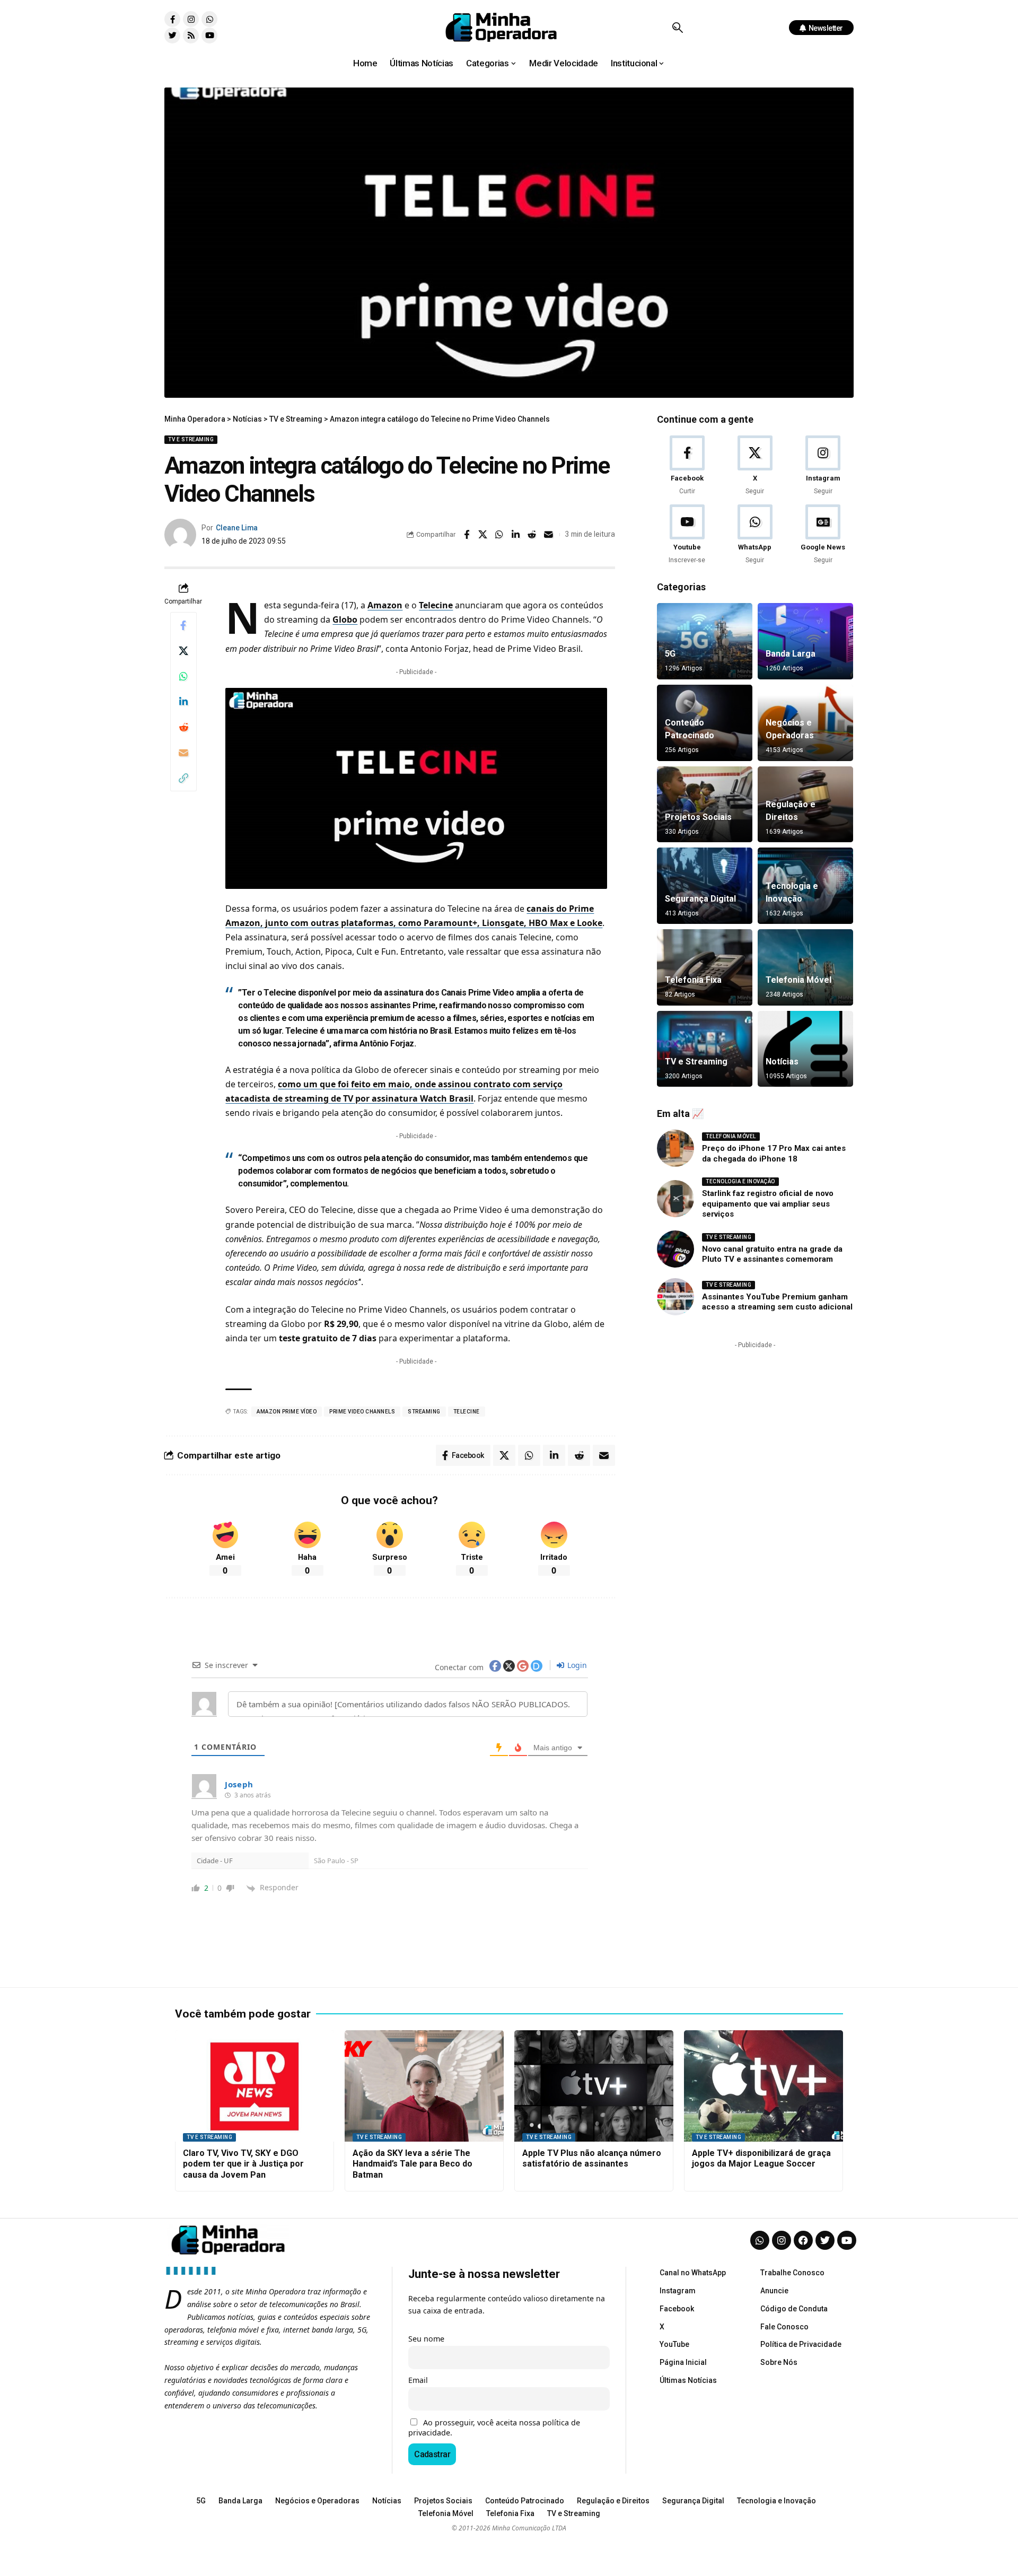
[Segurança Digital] (705, 886)
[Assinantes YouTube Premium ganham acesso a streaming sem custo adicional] (675, 1297)
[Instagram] (191, 19)
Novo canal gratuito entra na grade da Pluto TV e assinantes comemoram (772, 1254)
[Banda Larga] (805, 641)
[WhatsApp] (755, 535)
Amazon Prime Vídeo (287, 1412)
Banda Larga (791, 654)
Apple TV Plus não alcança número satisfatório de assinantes (592, 2159)
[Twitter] (172, 36)
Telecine (436, 605)
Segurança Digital (700, 899)
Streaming (424, 1412)
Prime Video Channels (362, 1412)
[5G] (705, 641)
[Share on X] (483, 535)
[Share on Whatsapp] (499, 535)
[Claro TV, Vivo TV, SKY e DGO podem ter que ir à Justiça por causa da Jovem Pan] (254, 2086)
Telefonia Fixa (693, 980)
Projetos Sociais (698, 817)
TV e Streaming (191, 439)
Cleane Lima (237, 528)
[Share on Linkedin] (516, 535)
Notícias (782, 1062)
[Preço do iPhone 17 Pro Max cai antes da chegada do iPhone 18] (675, 1148)
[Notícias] (805, 1049)
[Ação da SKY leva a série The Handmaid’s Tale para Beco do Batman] (424, 2086)
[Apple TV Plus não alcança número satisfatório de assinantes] (594, 2086)
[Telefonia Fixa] (705, 967)
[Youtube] (209, 36)
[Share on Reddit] (532, 535)
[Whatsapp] (209, 19)
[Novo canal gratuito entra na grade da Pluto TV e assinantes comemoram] (675, 1249)
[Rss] (191, 36)
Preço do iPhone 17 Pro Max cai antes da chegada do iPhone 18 (774, 1154)
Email (418, 2380)
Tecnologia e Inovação (740, 1181)
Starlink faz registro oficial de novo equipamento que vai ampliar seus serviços (768, 1204)
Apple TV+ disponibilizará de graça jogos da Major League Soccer (761, 2159)
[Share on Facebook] (467, 535)
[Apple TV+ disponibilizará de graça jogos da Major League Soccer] (763, 2086)
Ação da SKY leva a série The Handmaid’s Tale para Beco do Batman (413, 2164)
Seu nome (426, 2339)
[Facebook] (687, 466)
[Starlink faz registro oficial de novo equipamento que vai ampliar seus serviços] (675, 1199)
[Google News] (823, 535)
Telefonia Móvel (798, 980)
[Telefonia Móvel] (805, 967)
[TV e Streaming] (705, 1049)
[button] (677, 28)
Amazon (385, 605)
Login (576, 1665)
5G (670, 654)
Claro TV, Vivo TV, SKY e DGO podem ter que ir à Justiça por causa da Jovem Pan (243, 2164)
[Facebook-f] (172, 19)
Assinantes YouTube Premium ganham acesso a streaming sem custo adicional (777, 1302)
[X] (755, 466)
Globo (345, 619)
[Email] (549, 535)
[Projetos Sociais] (705, 805)
